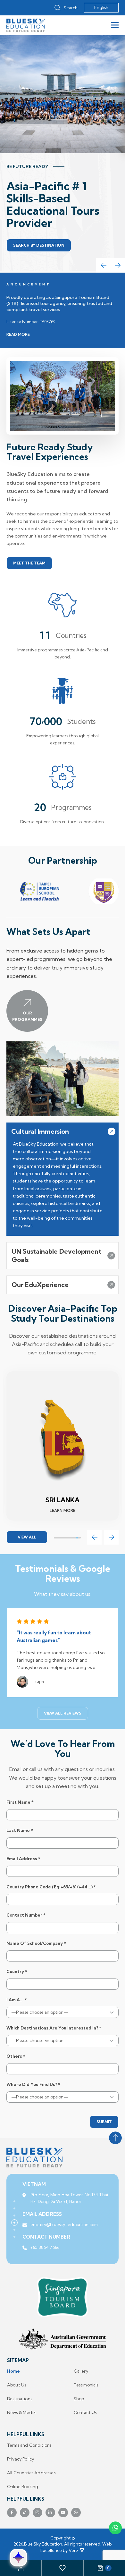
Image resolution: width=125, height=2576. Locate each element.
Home (14, 2371)
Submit (104, 2122)
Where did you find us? (33, 2085)
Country (17, 1972)
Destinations (20, 2399)
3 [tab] (14, 2216)
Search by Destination (39, 245)
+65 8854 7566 (45, 2254)
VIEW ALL (27, 1537)
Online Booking (23, 2487)
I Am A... (17, 2000)
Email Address (23, 1859)
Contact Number (26, 1915)
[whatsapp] (115, 2528)
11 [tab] (79, 1538)
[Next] (118, 265)
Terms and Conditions (29, 2445)
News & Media (21, 2413)
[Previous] (103, 265)
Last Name (20, 1830)
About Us (17, 2385)
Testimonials (86, 2385)
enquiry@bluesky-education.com (64, 2231)
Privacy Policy (21, 2459)
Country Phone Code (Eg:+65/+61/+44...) (51, 1887)
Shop (79, 2399)
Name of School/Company (36, 1943)
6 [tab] (14, 2237)
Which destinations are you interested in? (54, 2028)
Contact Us (85, 2413)
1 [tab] (14, 2201)
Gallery (81, 2371)
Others (16, 2056)
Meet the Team (29, 563)
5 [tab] (14, 2230)
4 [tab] (14, 2223)
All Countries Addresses (31, 2473)
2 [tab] (14, 2208)
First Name (20, 1802)
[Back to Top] (115, 2138)
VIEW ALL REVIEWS (63, 1713)
